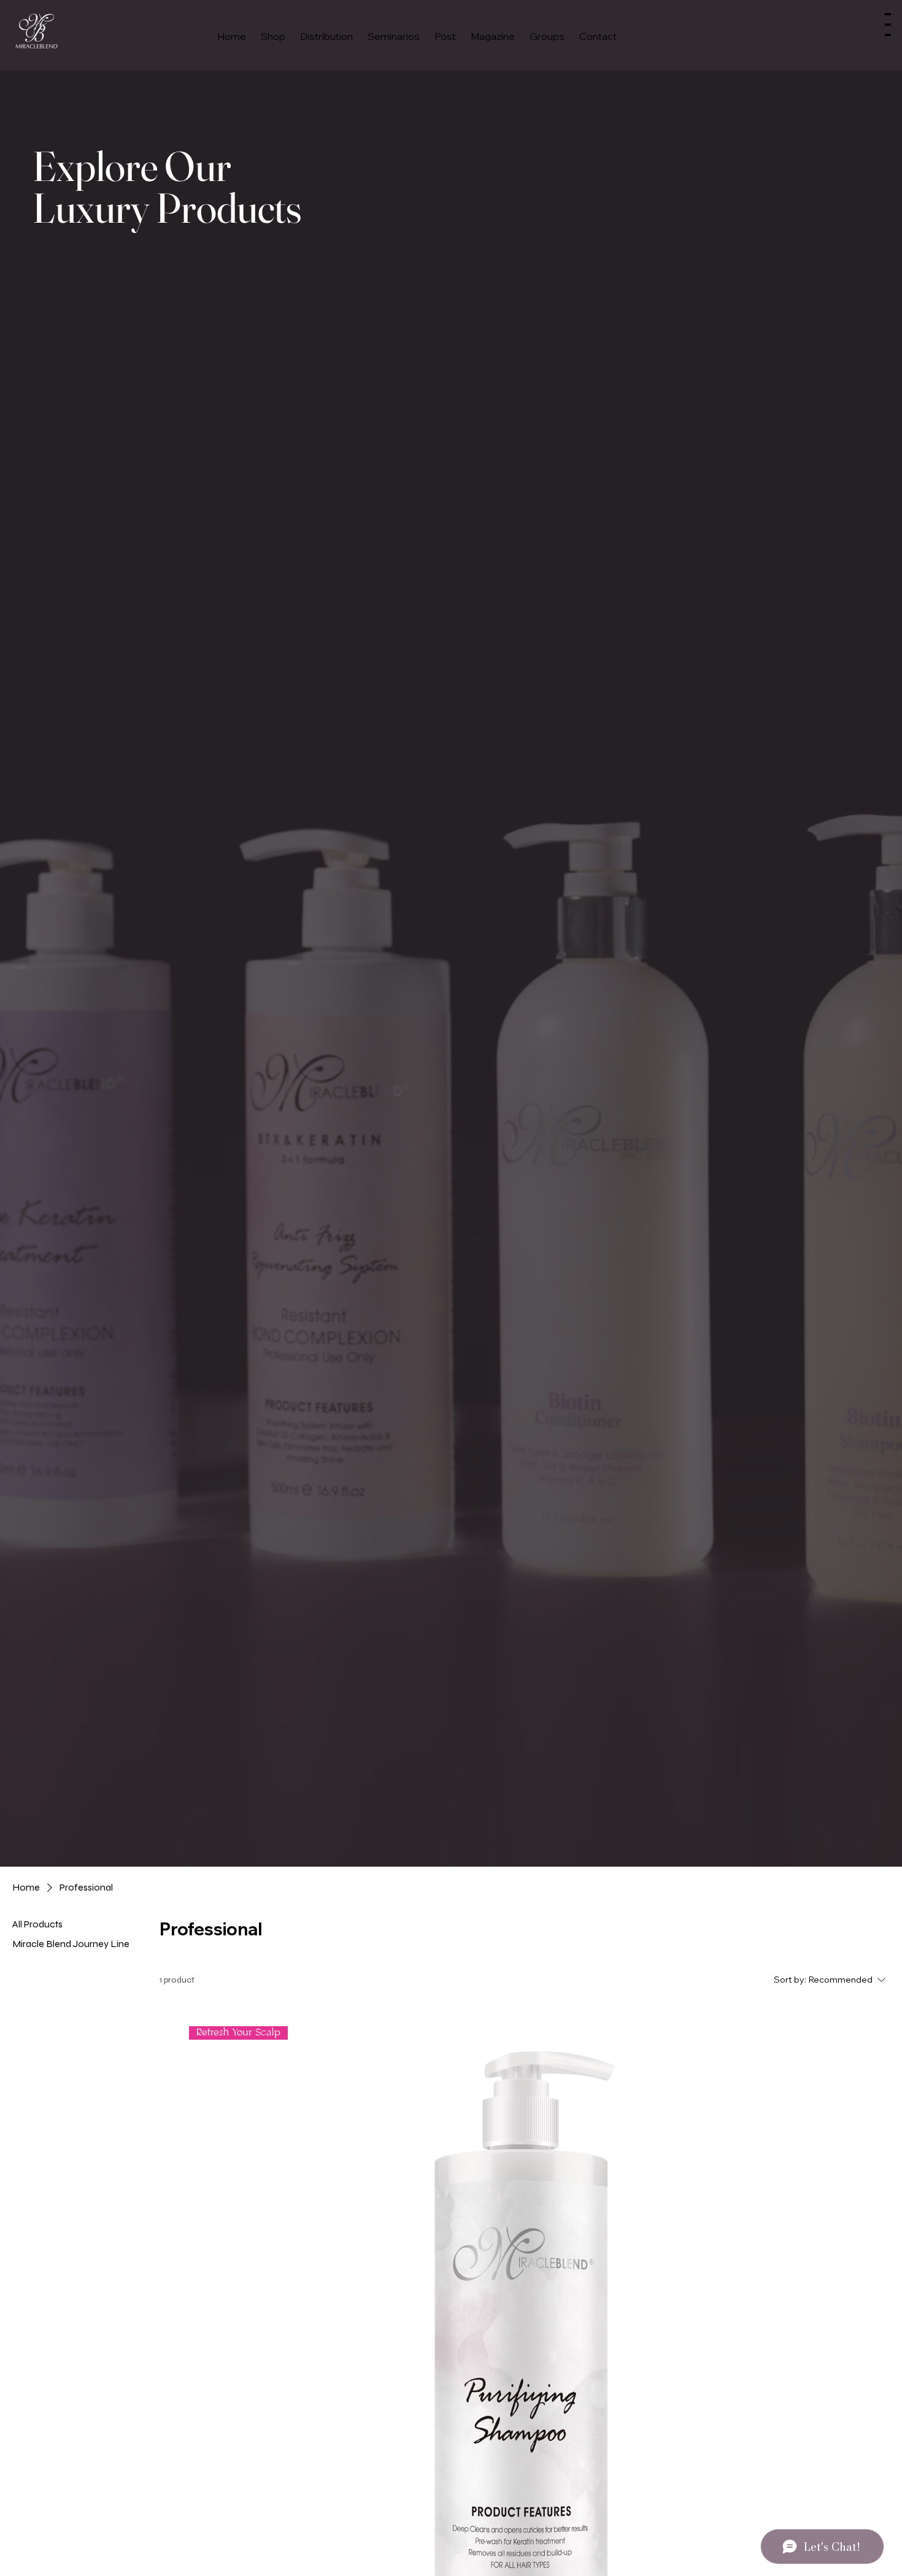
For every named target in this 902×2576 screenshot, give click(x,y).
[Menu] (888, 25)
